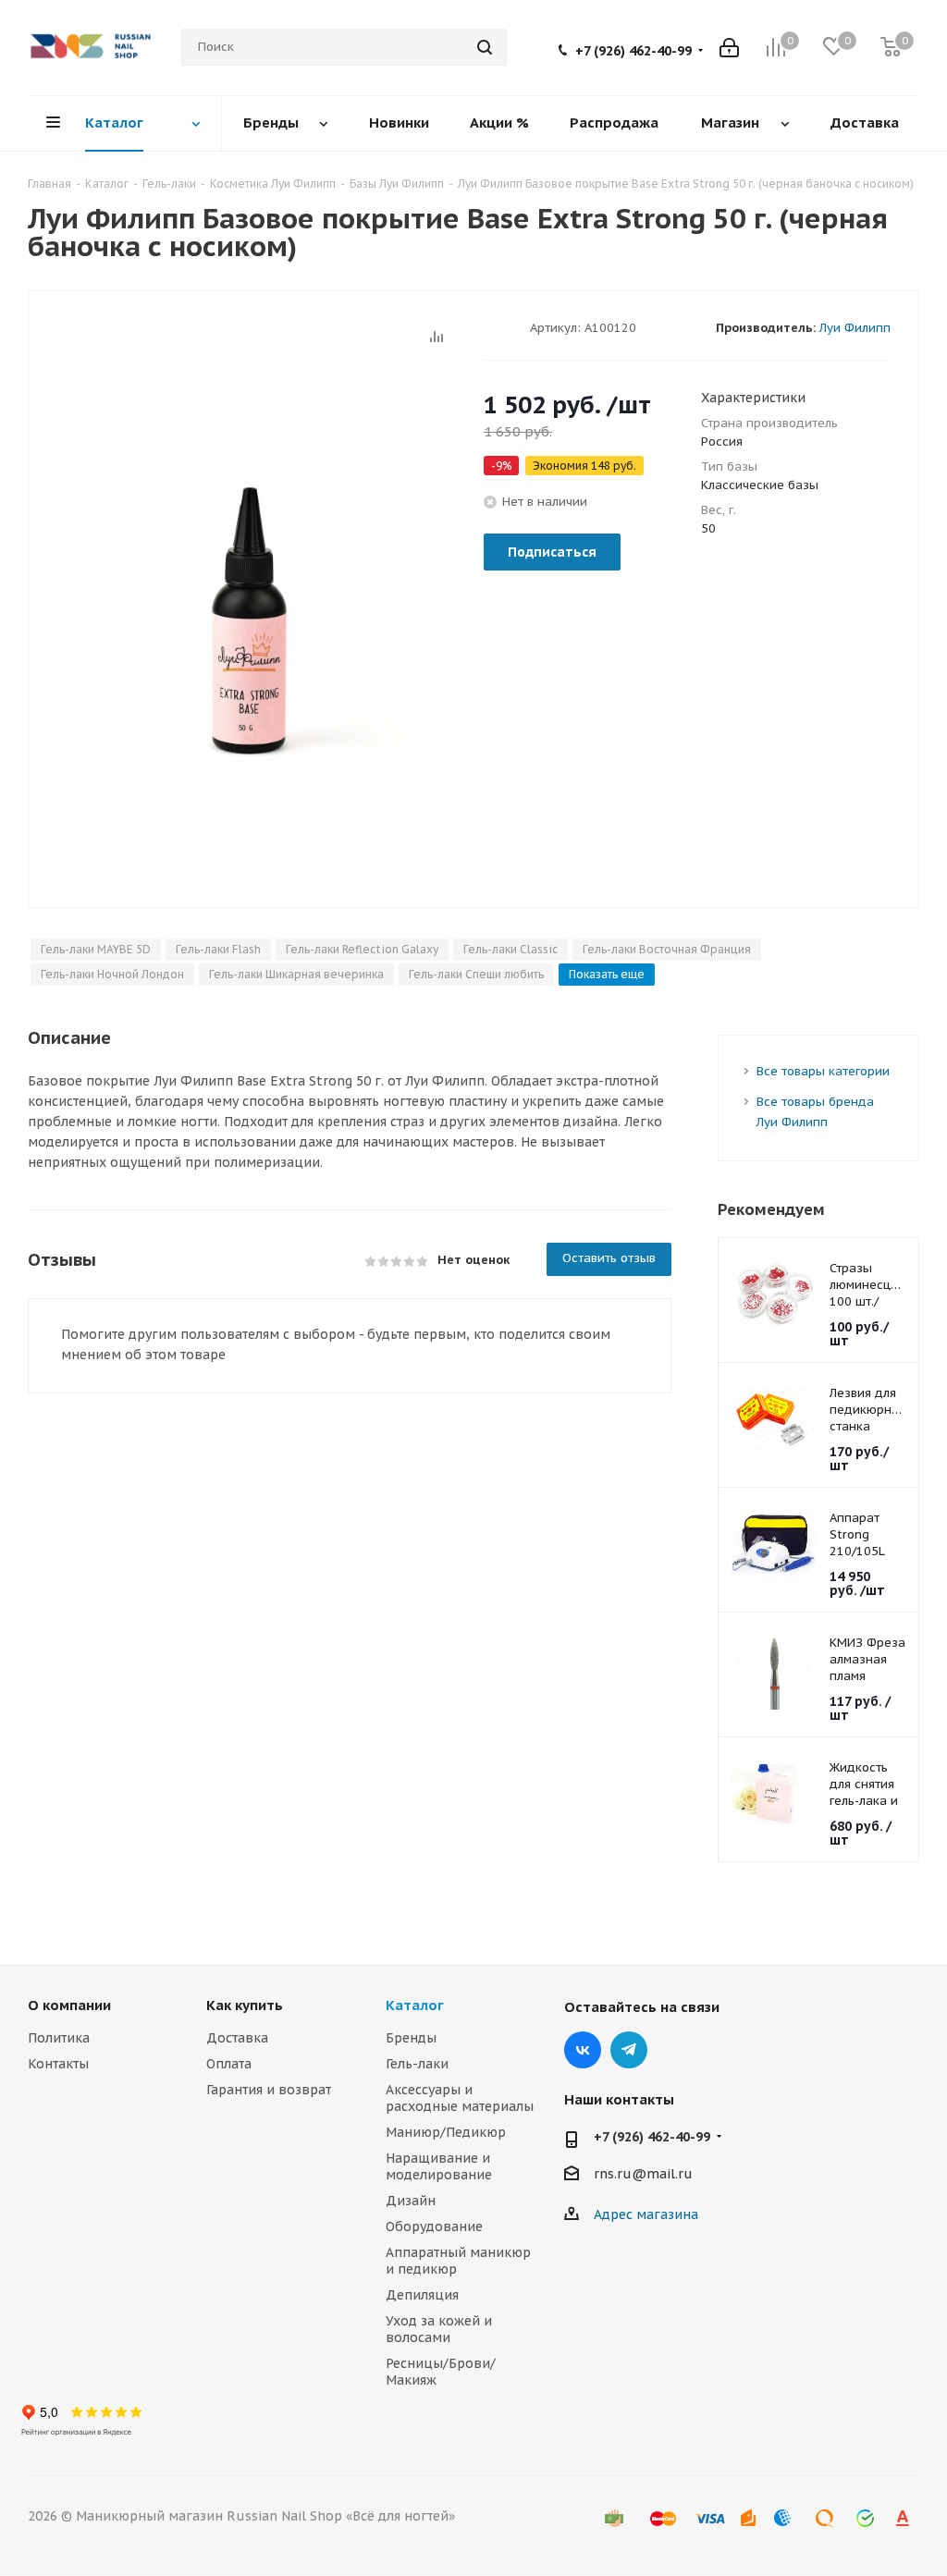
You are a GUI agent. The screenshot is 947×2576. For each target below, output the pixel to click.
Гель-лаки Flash (218, 949)
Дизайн (411, 2201)
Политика (59, 2038)
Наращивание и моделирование (439, 2166)
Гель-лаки (417, 2064)
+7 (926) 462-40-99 (633, 51)
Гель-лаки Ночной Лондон (112, 974)
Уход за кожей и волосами (439, 2329)
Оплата (229, 2064)
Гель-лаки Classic (510, 949)
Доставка (237, 2038)
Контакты (58, 2064)
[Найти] (485, 47)
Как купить (245, 2005)
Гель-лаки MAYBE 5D (96, 949)
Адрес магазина (646, 2214)
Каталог (415, 2005)
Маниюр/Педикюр (446, 2132)
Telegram (629, 2050)
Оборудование (434, 2226)
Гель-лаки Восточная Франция (667, 949)
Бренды (411, 2038)
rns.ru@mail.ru (643, 2174)
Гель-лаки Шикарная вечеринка (296, 974)
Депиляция (422, 2295)
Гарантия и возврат (269, 2090)
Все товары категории (823, 1071)
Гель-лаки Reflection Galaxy (362, 949)
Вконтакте (583, 2050)
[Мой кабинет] (729, 48)
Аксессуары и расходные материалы (460, 2098)
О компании (69, 2005)
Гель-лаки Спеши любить (476, 974)
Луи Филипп (855, 328)
